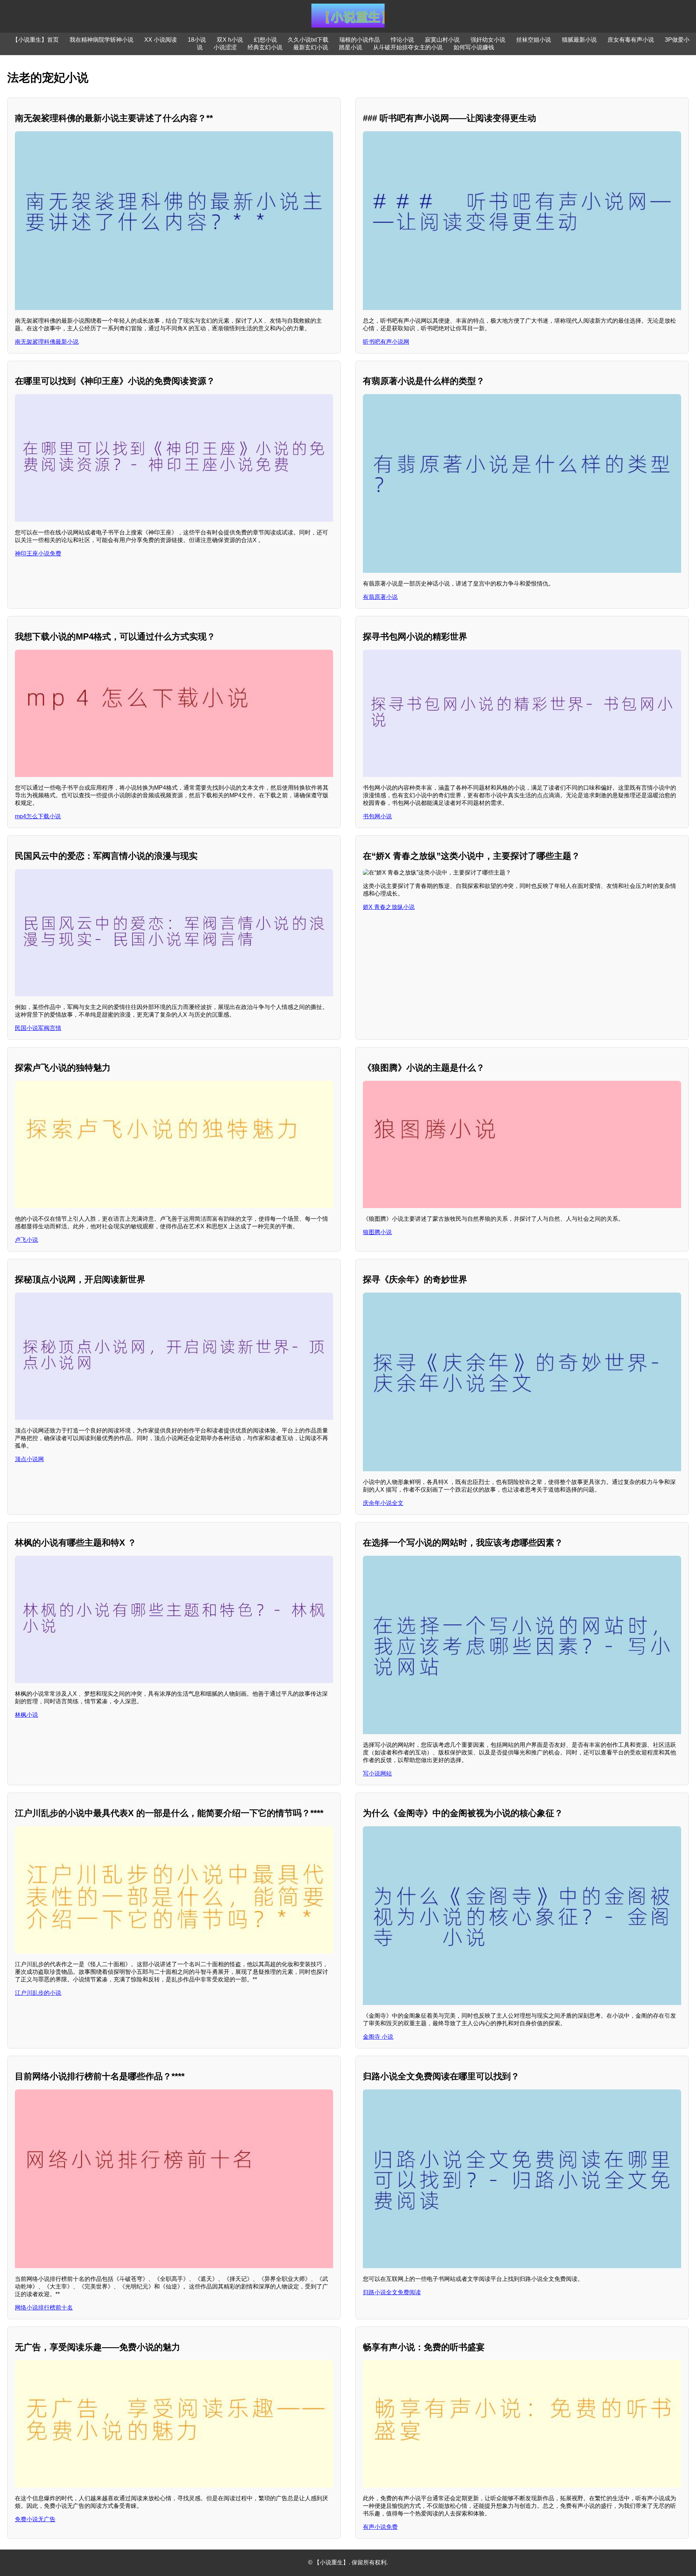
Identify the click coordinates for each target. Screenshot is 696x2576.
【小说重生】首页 (36, 40)
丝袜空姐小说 (534, 40)
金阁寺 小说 (378, 2037)
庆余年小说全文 (383, 1503)
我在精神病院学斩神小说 (101, 40)
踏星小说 (351, 47)
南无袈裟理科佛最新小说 (47, 342)
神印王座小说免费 (38, 553)
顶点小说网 (29, 1459)
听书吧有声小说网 (386, 342)
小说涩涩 (225, 47)
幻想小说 (265, 40)
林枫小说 (26, 1715)
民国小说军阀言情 (38, 1028)
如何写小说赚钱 (474, 47)
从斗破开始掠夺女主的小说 (408, 47)
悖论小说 (402, 40)
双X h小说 (230, 40)
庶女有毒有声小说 (631, 40)
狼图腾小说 (377, 1232)
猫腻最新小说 (579, 40)
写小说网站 (377, 1773)
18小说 (197, 40)
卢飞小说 (26, 1240)
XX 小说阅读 (161, 40)
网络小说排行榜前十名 (44, 2308)
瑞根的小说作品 (360, 40)
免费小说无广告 (35, 2519)
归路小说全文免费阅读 (392, 2292)
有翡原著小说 (380, 597)
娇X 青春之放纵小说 (389, 907)
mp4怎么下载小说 (38, 816)
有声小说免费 (380, 2527)
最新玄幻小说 (311, 47)
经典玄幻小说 (265, 47)
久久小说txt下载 (308, 40)
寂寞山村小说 (442, 40)
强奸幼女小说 (488, 40)
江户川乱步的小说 (38, 1993)
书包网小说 (377, 816)
